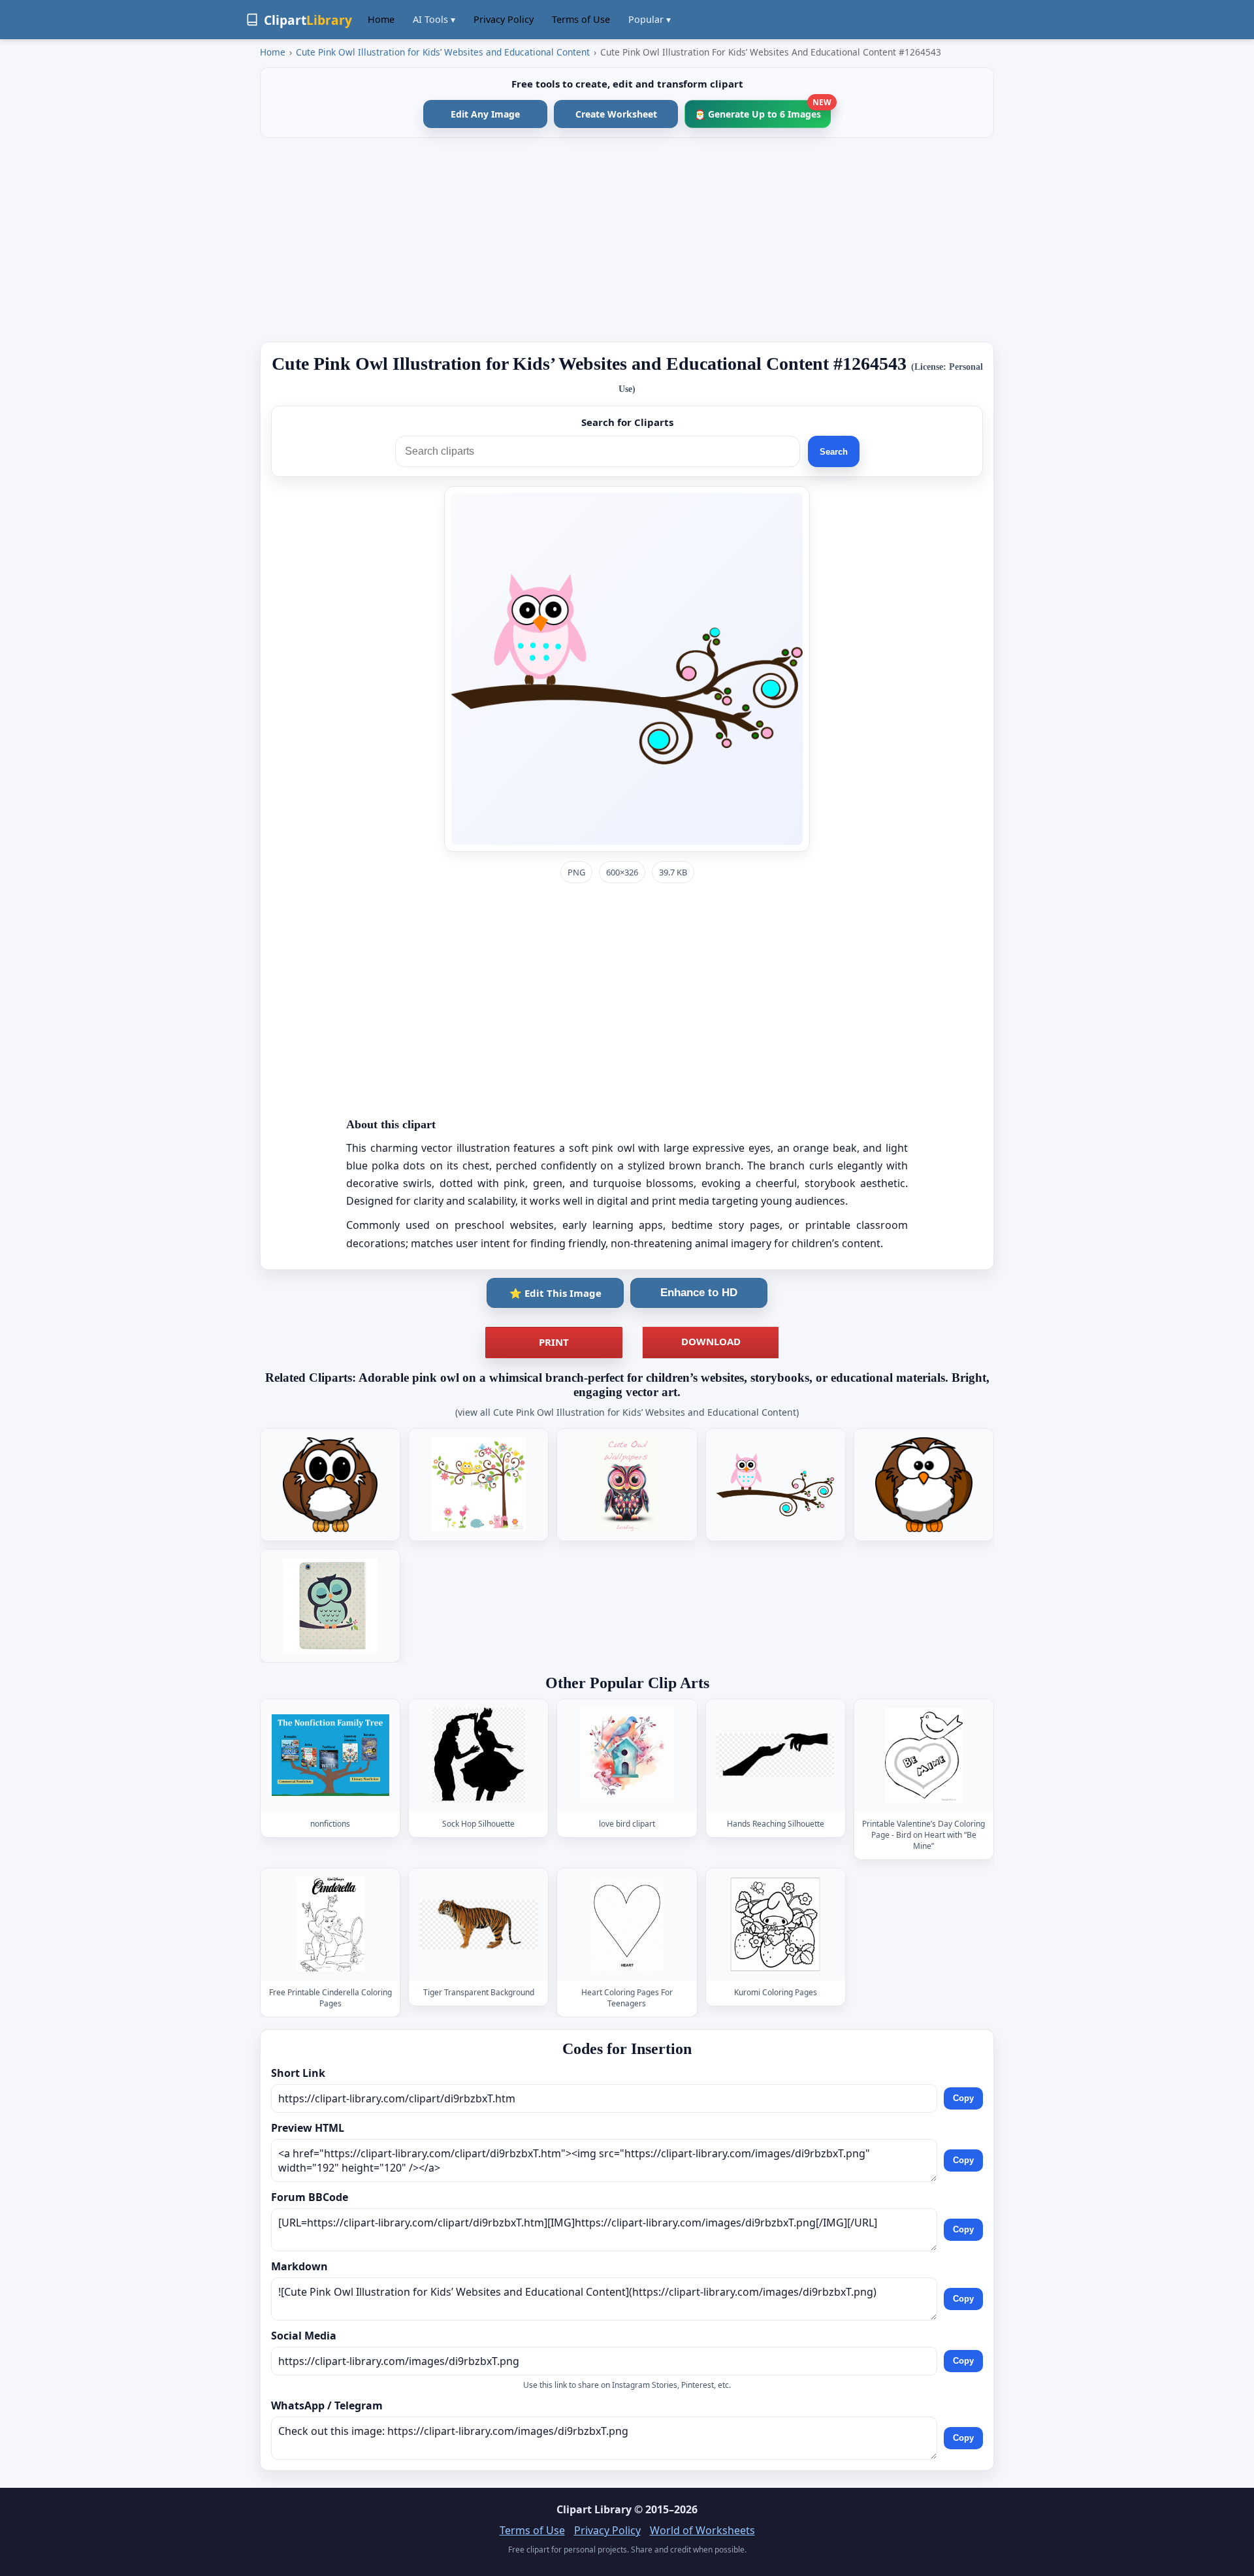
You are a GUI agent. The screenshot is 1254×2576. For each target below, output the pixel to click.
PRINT (554, 1342)
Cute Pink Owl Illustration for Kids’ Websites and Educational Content (443, 52)
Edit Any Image (485, 114)
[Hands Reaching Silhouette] (775, 1755)
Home (381, 19)
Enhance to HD (699, 1293)
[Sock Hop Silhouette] (479, 1755)
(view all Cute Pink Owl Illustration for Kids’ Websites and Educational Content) (627, 1412)
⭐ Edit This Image (555, 1293)
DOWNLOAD (711, 1341)
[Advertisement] (627, 240)
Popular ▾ (650, 19)
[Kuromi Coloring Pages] (775, 1924)
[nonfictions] (330, 1755)
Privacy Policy (504, 19)
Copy (963, 2099)
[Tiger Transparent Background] (479, 1924)
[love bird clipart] (627, 1755)
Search (834, 452)
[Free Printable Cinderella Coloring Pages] (330, 1924)
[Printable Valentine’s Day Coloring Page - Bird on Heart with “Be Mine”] (924, 1755)
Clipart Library (594, 2509)
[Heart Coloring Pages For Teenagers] (627, 1924)
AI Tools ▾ (434, 19)
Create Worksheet (616, 114)
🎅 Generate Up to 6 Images (763, 110)
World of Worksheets (702, 2530)
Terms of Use (581, 19)
